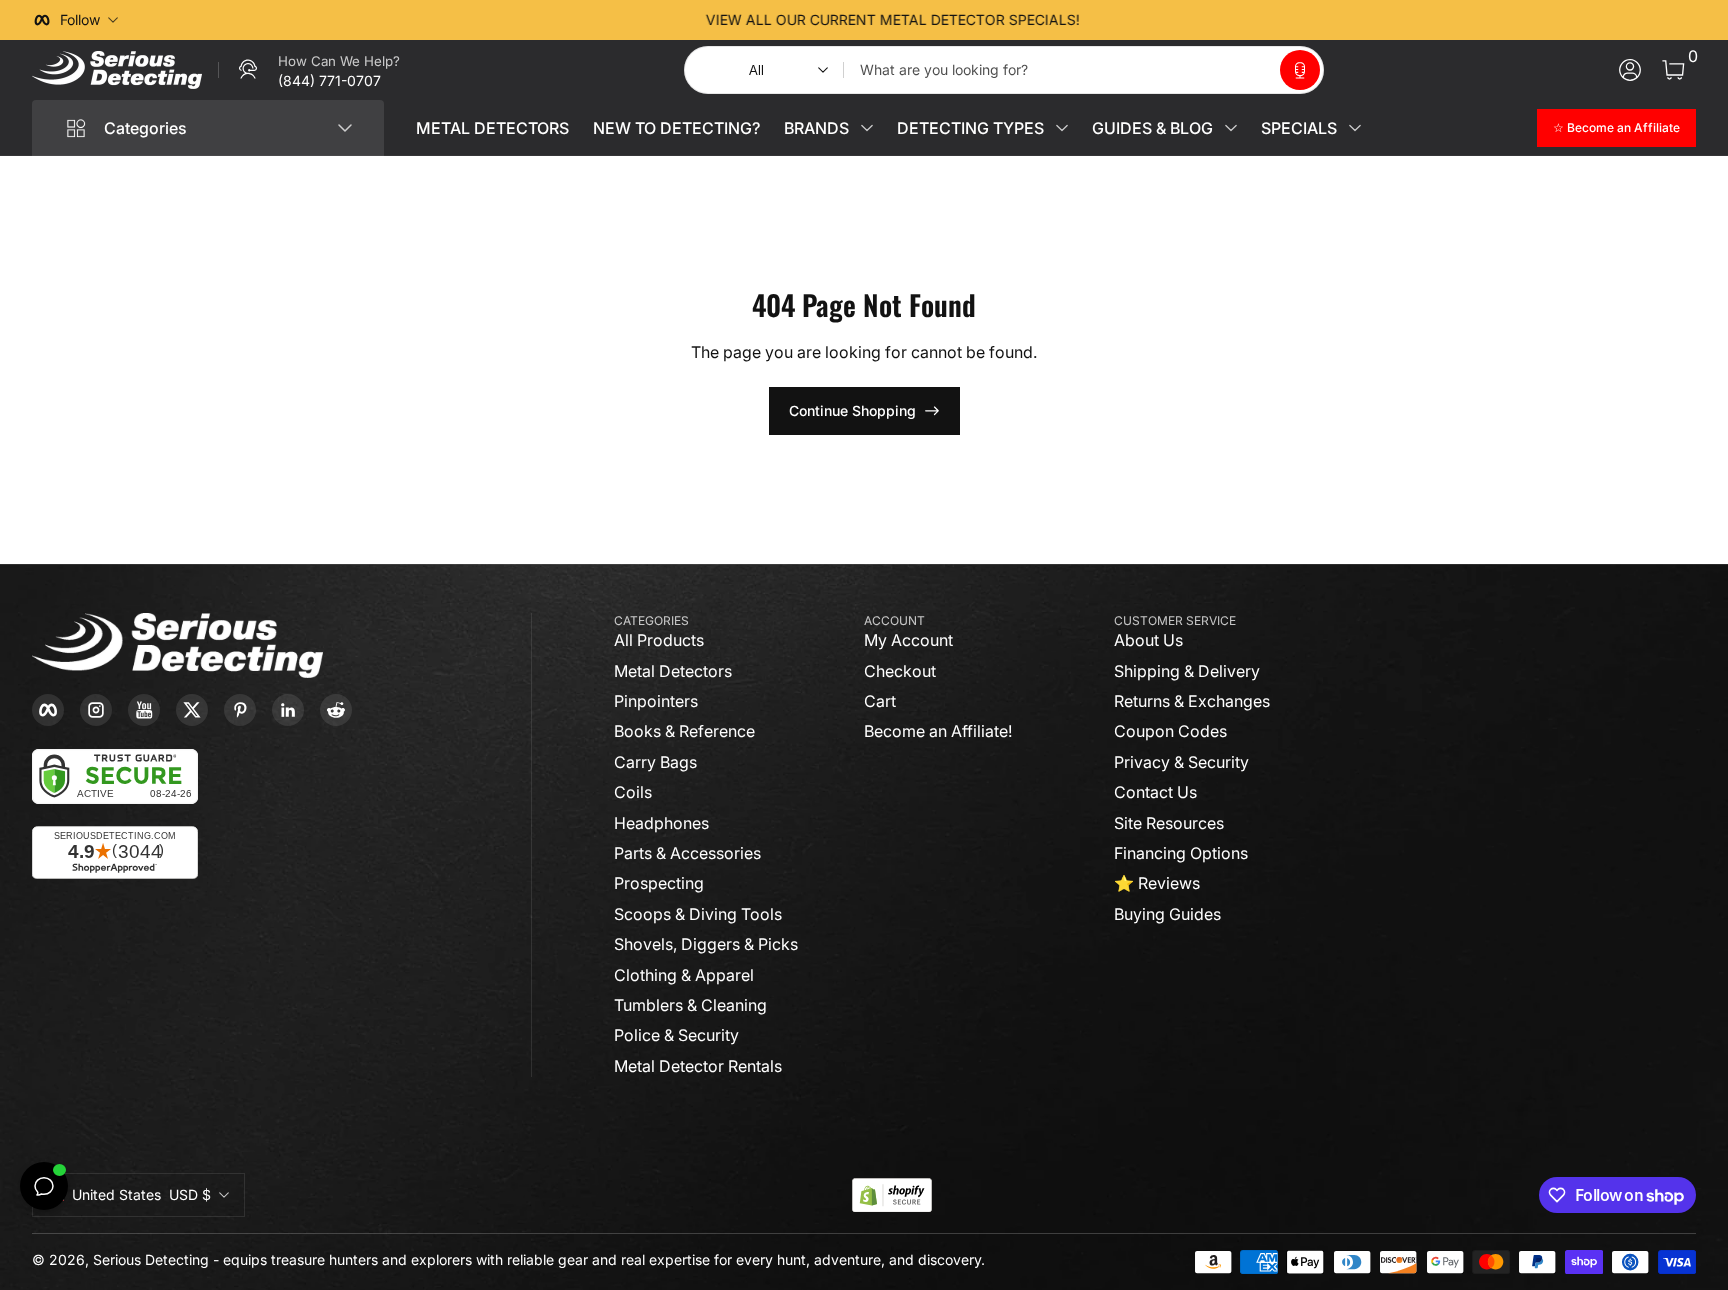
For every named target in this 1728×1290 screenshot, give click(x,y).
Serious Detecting (151, 1259)
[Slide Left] (560, 20)
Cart (880, 701)
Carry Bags (655, 762)
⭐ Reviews (1157, 883)
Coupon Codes (1170, 731)
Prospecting (659, 883)
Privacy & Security (1181, 762)
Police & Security (676, 1035)
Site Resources (1169, 823)
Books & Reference (684, 731)
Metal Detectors (673, 671)
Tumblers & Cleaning (690, 1005)
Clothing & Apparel (684, 975)
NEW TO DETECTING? (676, 128)
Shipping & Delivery (1187, 671)
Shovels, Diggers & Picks (706, 944)
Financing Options (1181, 853)
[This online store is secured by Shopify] (892, 1195)
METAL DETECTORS (492, 128)
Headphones (661, 823)
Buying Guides (1167, 914)
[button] (1300, 70)
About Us (1148, 640)
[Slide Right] (1168, 20)
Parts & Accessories (687, 853)
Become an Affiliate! (938, 731)
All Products (659, 640)
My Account (908, 640)
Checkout (900, 671)
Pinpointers (656, 701)
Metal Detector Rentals (698, 1066)
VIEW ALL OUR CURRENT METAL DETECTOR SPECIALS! (864, 19)
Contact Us (1155, 792)
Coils (633, 792)
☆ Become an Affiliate (1616, 127)
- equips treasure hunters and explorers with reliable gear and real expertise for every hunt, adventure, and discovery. (599, 1259)
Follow (80, 19)
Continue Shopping (852, 410)
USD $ (141, 1194)
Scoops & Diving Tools (698, 914)
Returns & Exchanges (1192, 701)
